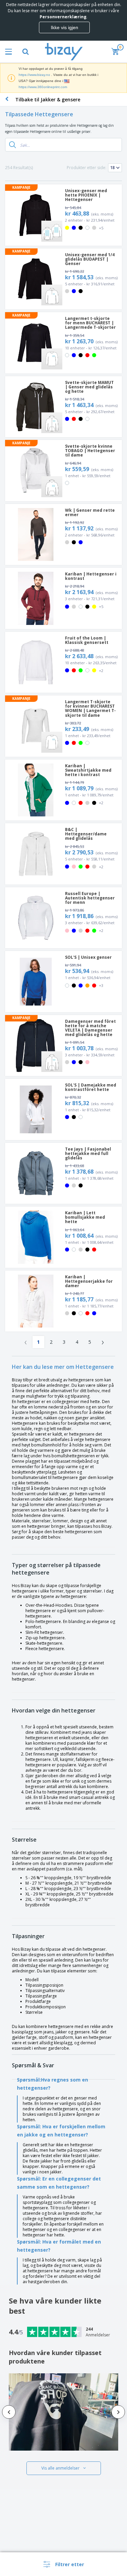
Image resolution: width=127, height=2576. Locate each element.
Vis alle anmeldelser (60, 2468)
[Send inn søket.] (13, 145)
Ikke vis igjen (65, 27)
